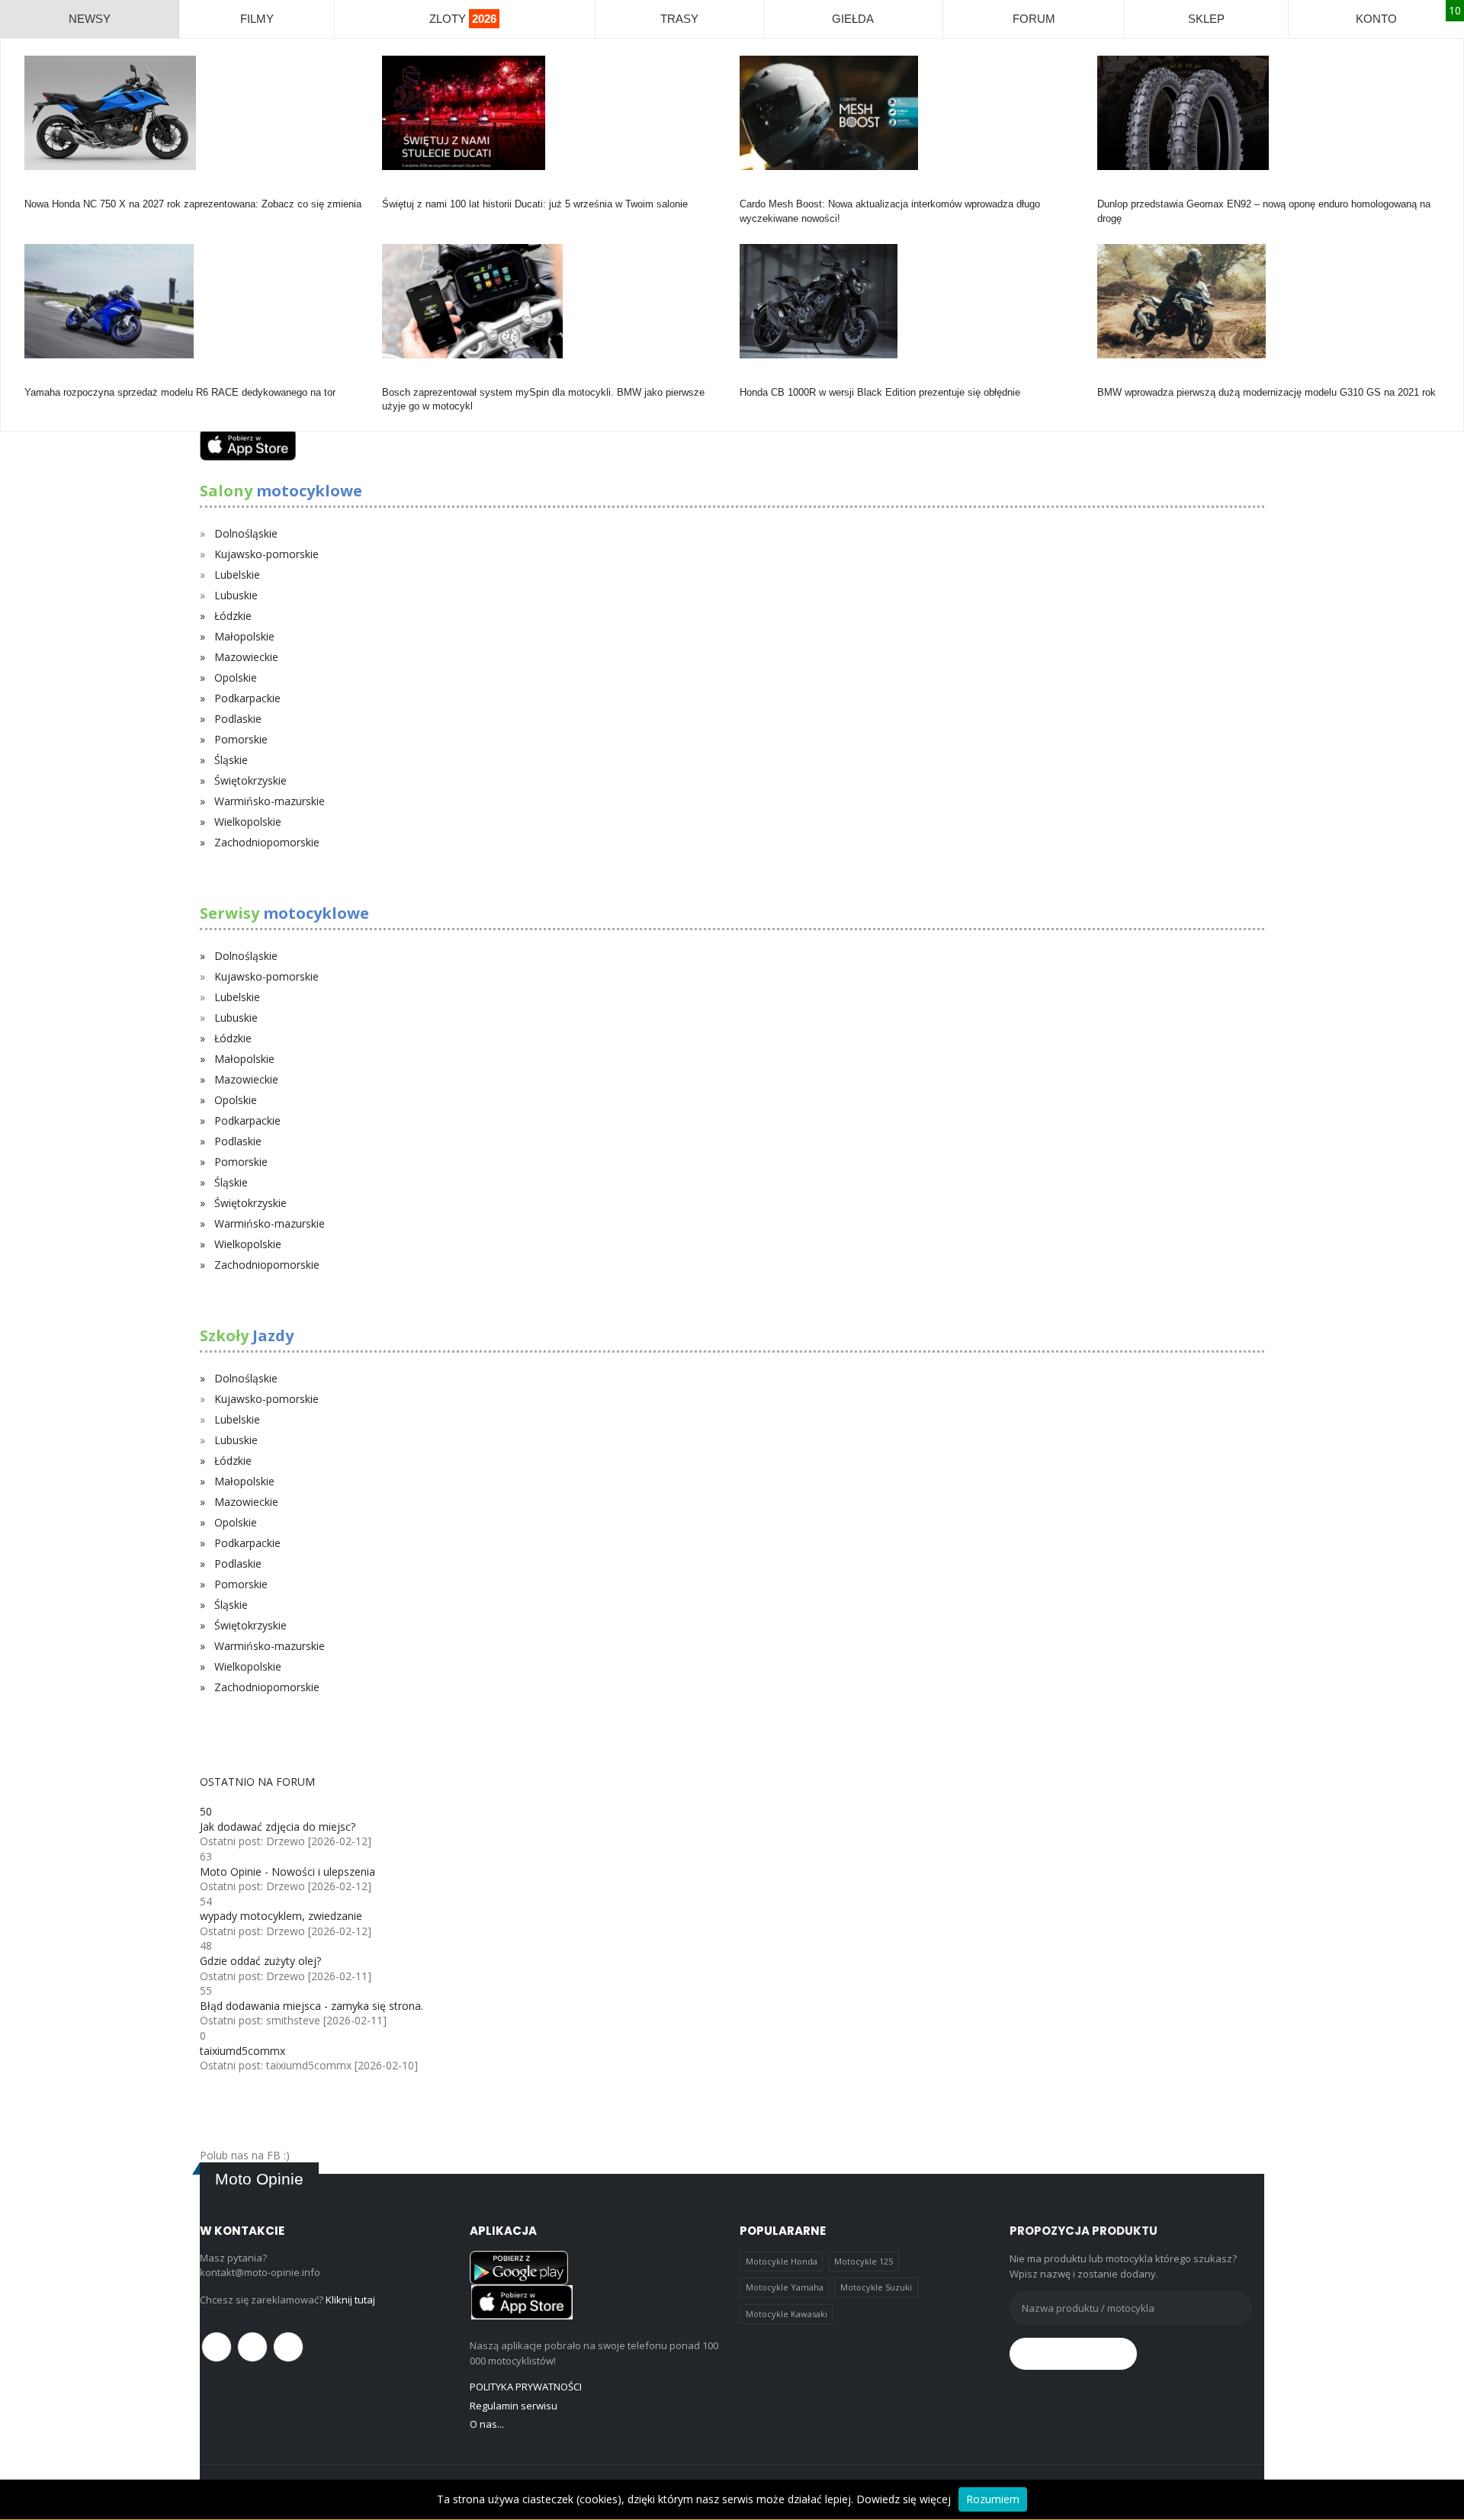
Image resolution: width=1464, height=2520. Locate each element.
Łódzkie (233, 616)
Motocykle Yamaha (785, 2287)
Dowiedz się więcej (904, 2499)
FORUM (1034, 19)
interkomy (761, 190)
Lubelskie (237, 575)
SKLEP (1206, 19)
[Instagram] (288, 2347)
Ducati (396, 190)
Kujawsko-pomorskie (266, 554)
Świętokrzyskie (250, 780)
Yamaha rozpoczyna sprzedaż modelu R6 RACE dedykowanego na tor (180, 392)
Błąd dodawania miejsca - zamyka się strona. (311, 2006)
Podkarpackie (247, 698)
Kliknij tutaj (350, 2300)
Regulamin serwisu (514, 2406)
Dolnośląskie (246, 533)
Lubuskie (236, 595)
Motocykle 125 (864, 2261)
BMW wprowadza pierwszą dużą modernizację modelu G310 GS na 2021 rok (1267, 392)
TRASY (679, 19)
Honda (39, 190)
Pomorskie (241, 739)
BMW (1109, 379)
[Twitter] (252, 2347)
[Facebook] (217, 2347)
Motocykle (405, 379)
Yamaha (42, 379)
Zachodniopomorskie (267, 842)
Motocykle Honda (782, 2261)
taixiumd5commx (242, 2051)
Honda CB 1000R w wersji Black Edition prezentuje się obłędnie (880, 392)
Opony (1112, 190)
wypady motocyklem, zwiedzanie (281, 1916)
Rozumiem (993, 2499)
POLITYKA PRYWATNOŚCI (526, 2387)
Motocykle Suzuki (876, 2287)
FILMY (257, 19)
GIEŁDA (853, 19)
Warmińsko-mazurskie (270, 801)
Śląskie (231, 760)
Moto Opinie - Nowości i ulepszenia (287, 1872)
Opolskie (236, 677)
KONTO (1376, 19)
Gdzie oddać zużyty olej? (260, 1961)
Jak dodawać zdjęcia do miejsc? (278, 1827)
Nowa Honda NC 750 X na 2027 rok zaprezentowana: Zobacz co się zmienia (193, 204)
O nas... (487, 2424)
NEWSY (90, 19)
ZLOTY (463, 19)
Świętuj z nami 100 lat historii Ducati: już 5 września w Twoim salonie (535, 204)
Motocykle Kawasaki (787, 2314)
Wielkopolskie (248, 822)
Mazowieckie (246, 657)
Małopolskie (244, 636)
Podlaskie (238, 719)
